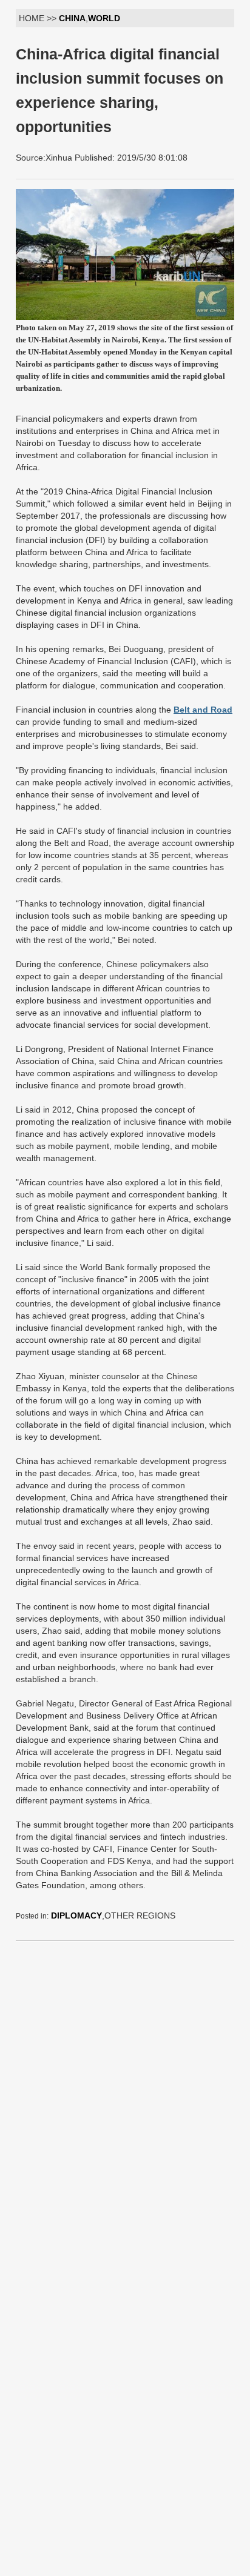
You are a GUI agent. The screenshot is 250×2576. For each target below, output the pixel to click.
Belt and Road (203, 710)
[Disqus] (125, 2102)
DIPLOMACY (76, 1915)
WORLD (104, 18)
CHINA (72, 18)
